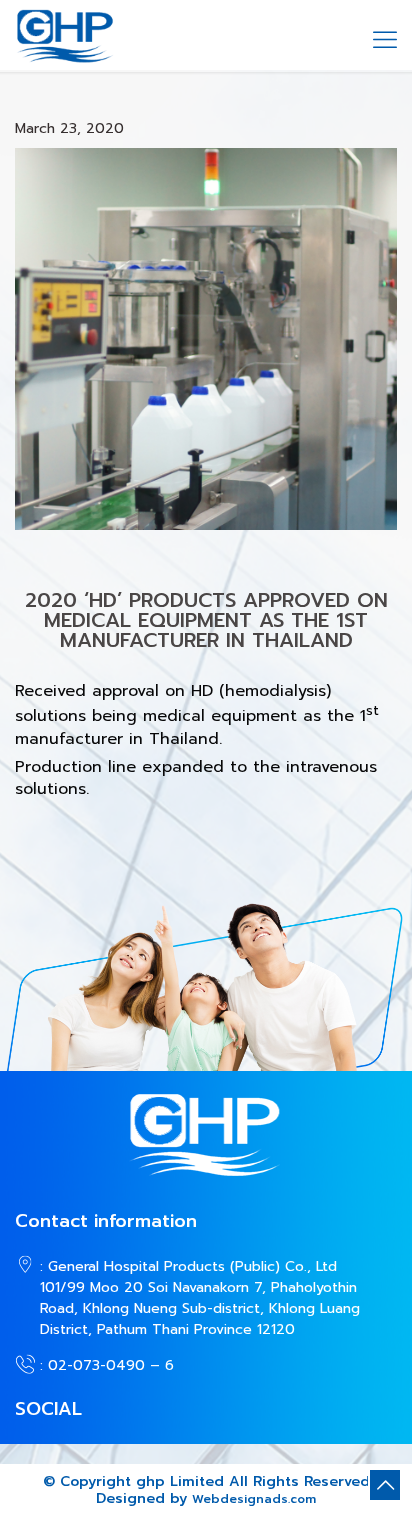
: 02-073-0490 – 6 (107, 1365)
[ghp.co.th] (65, 35)
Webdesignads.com (254, 1499)
